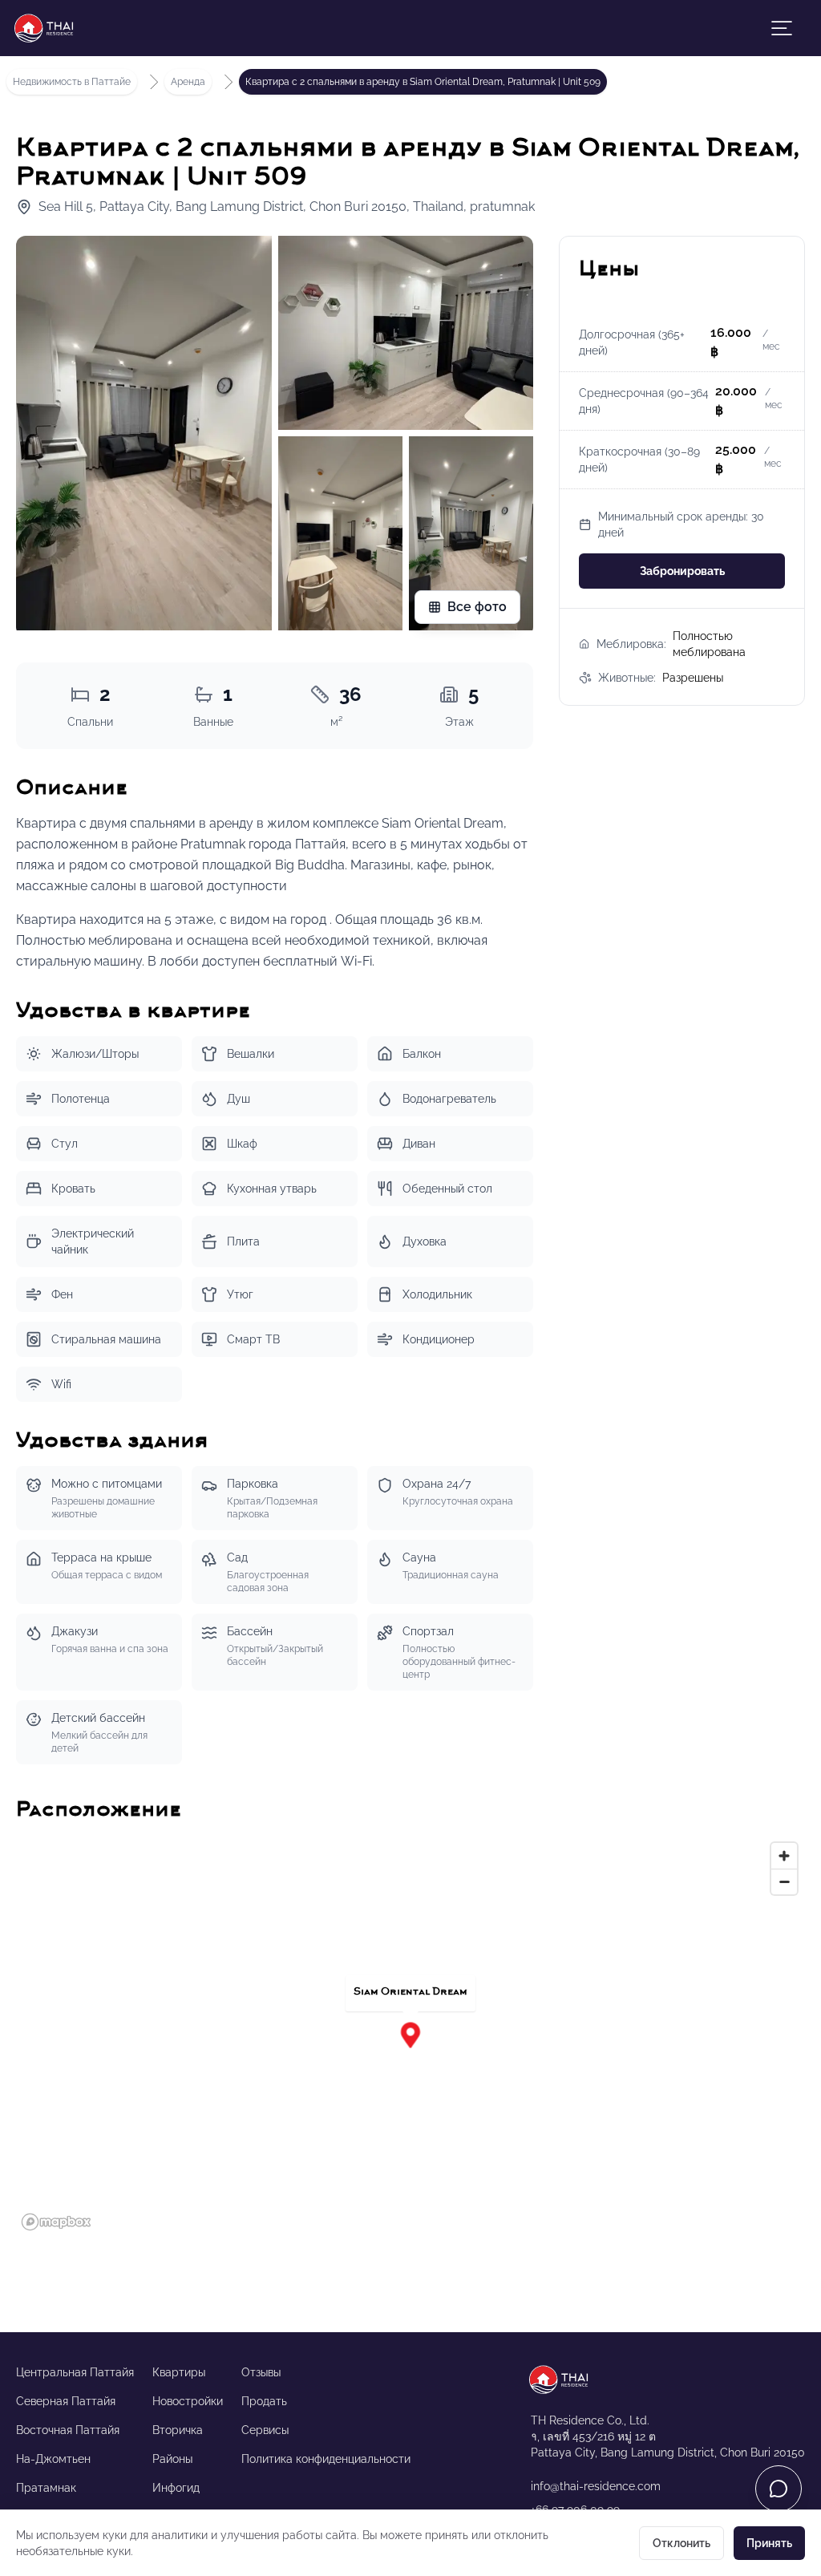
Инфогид (176, 2488)
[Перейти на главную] (668, 2380)
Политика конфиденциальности (326, 2459)
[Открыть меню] (782, 28)
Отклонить (681, 2543)
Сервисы (265, 2430)
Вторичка (178, 2430)
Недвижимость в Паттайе (75, 81)
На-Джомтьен (53, 2459)
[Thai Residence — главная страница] (49, 28)
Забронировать (682, 571)
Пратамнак (46, 2488)
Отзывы (261, 2372)
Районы (172, 2459)
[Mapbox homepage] (56, 2222)
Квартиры (179, 2372)
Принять (769, 2543)
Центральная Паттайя (75, 2372)
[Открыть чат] (779, 2489)
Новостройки (188, 2401)
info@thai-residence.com (596, 2486)
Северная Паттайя (66, 2401)
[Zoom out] (784, 1881)
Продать (264, 2401)
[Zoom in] (784, 1856)
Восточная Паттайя (68, 2430)
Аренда (188, 82)
